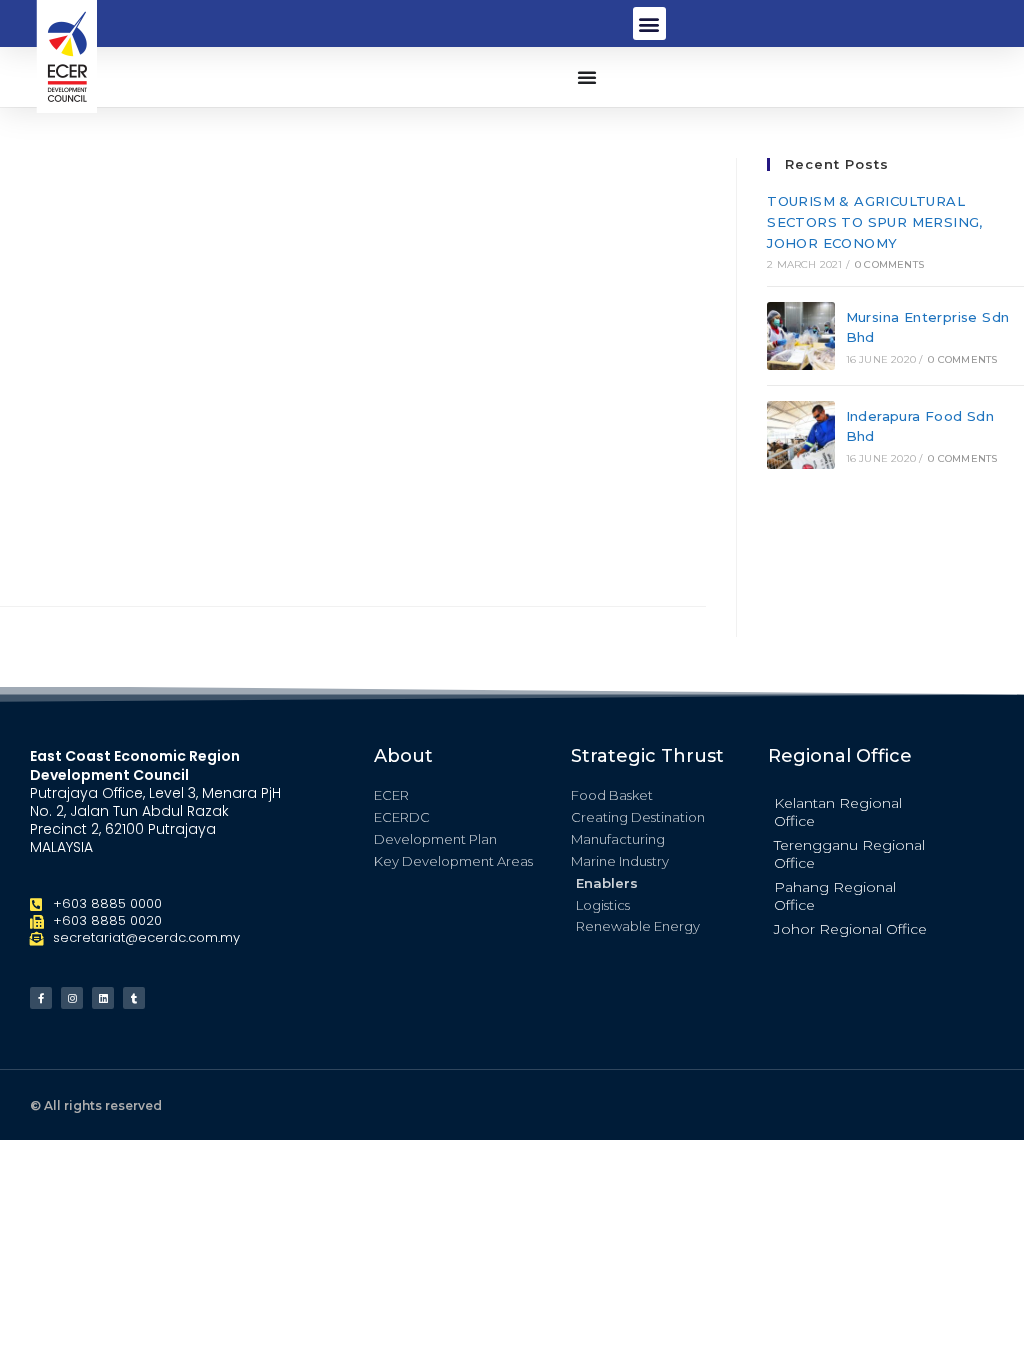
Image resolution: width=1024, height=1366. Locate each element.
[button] (649, 23)
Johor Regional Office (850, 929)
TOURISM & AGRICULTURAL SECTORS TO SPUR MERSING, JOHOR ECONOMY (875, 222)
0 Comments (889, 264)
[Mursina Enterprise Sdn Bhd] (801, 336)
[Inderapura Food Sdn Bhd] (801, 435)
